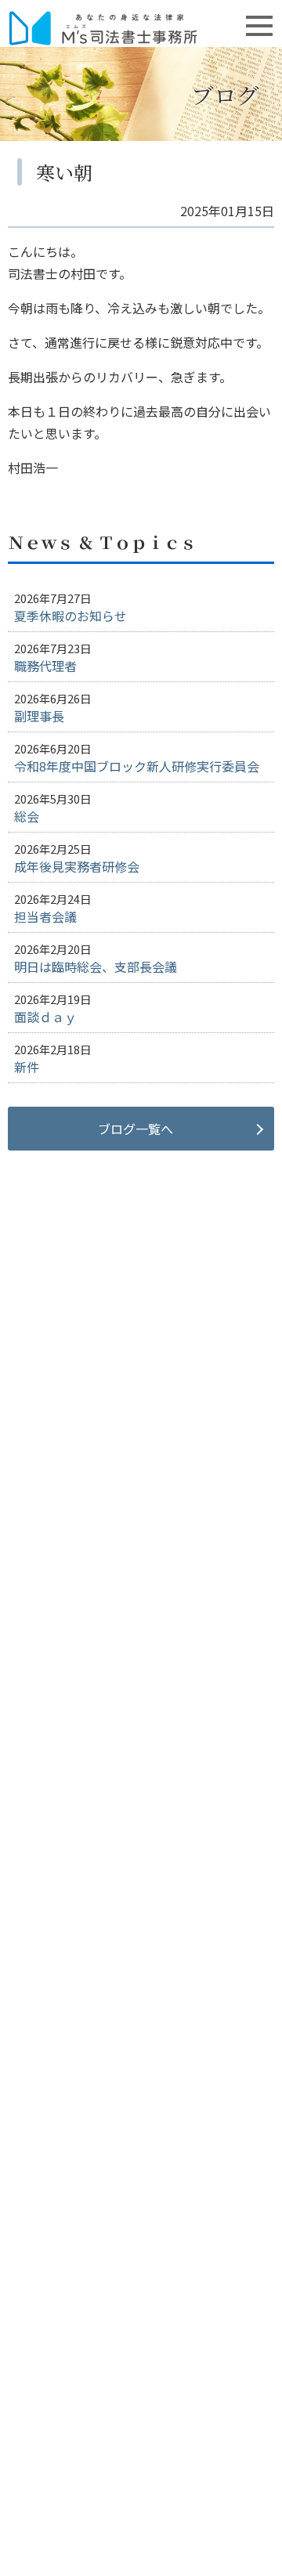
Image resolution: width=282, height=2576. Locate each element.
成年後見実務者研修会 (77, 866)
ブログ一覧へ (136, 1129)
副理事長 (39, 716)
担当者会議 (45, 916)
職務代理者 (45, 666)
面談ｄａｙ (45, 1017)
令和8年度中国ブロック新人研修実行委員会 (137, 766)
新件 (27, 1067)
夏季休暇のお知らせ (70, 616)
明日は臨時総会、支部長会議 (96, 966)
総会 (27, 816)
